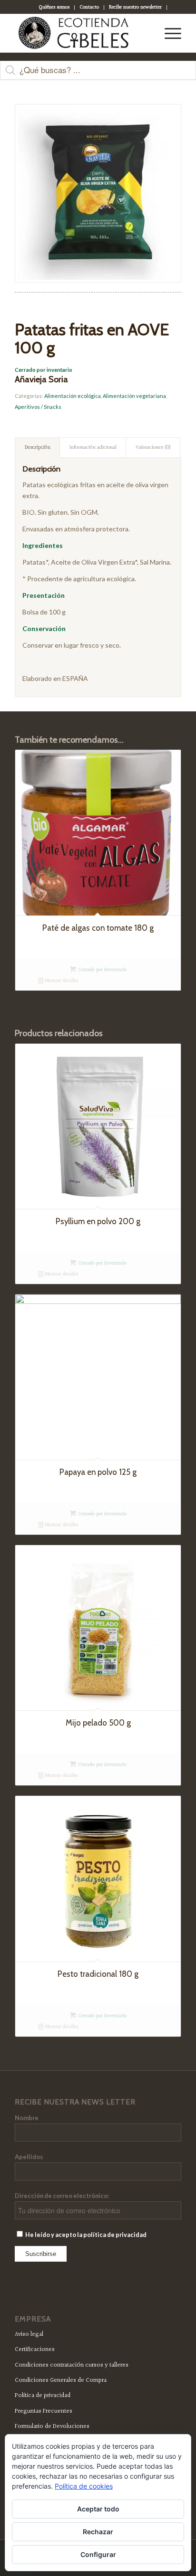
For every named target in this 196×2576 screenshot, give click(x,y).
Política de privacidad (43, 2396)
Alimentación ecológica (73, 396)
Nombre (27, 2118)
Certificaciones (35, 2350)
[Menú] (168, 33)
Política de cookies (84, 2486)
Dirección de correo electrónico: (62, 2196)
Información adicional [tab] (93, 448)
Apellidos (29, 2157)
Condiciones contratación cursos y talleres (72, 2365)
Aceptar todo (98, 2509)
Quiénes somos (54, 7)
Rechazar (98, 2532)
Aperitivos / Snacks (38, 407)
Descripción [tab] (38, 448)
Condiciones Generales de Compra (61, 2380)
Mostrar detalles (61, 981)
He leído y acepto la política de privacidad (85, 2235)
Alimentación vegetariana (134, 396)
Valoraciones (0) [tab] (153, 448)
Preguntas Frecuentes (44, 2411)
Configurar (98, 2554)
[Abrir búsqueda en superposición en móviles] (98, 75)
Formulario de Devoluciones (52, 2426)
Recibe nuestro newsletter (135, 7)
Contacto (89, 7)
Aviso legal (29, 2334)
